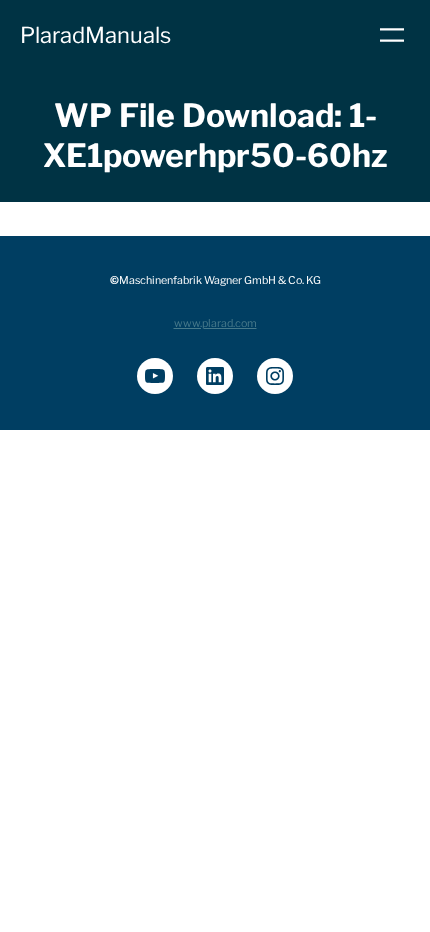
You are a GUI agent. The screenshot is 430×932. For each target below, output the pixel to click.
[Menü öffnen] (392, 35)
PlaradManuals (95, 35)
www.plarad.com (215, 323)
